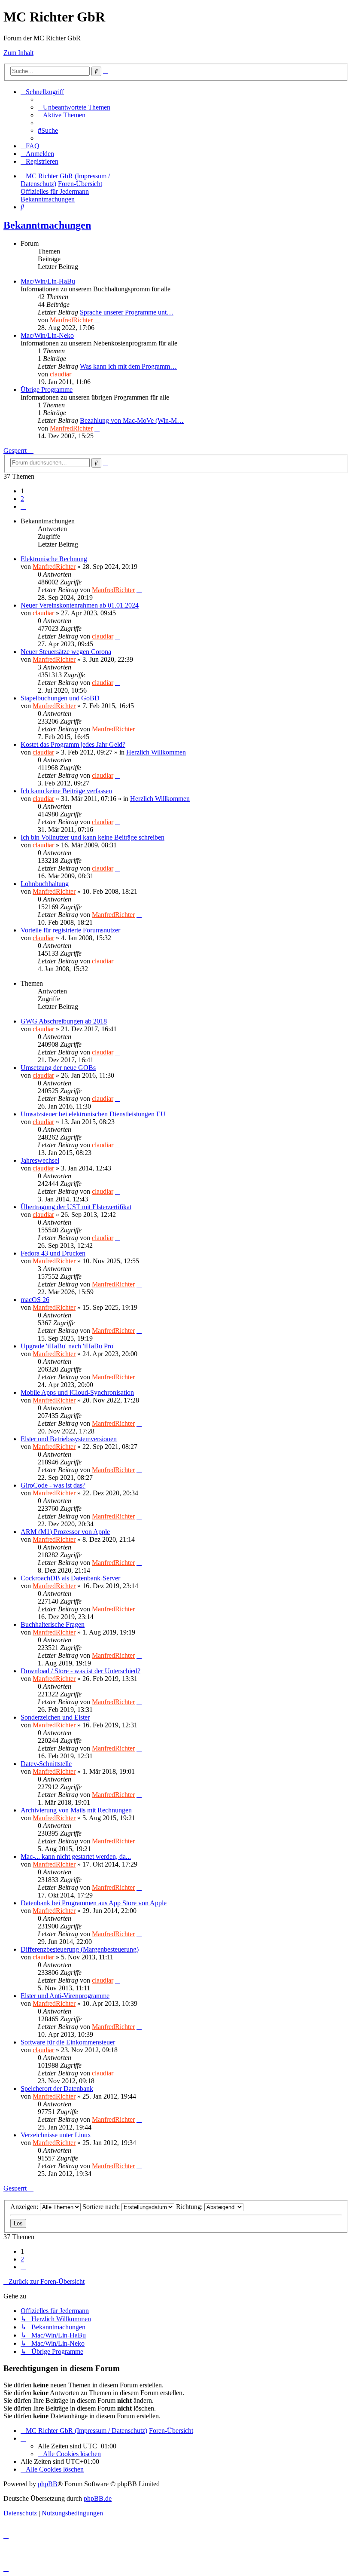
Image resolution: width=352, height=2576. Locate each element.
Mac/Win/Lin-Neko (47, 335)
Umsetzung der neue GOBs (58, 1068)
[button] (23, 506)
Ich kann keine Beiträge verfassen (66, 791)
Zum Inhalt (18, 53)
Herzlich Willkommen (156, 752)
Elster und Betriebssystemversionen (69, 1439)
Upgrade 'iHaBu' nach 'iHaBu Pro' (68, 1346)
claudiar (61, 374)
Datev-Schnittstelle (46, 1764)
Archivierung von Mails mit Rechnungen (76, 1810)
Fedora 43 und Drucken (53, 1253)
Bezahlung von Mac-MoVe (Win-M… (132, 420)
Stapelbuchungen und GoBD (60, 698)
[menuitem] (74, 107)
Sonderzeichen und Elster (55, 1717)
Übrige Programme (47, 390)
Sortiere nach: (102, 2207)
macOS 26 (35, 1300)
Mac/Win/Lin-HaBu (48, 281)
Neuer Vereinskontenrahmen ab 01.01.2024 (80, 605)
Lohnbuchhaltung (45, 884)
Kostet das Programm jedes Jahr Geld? (73, 744)
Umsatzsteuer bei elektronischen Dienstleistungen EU (93, 1114)
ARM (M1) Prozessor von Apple (65, 1532)
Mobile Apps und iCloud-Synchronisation (77, 1392)
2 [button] (22, 499)
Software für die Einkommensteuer (68, 2042)
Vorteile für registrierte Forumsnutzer (70, 930)
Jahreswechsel (40, 1160)
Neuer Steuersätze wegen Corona (66, 652)
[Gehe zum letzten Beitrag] (139, 590)
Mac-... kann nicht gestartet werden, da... (76, 1856)
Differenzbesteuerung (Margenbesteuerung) (80, 1949)
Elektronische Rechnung (54, 559)
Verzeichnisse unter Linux (56, 2135)
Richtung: (190, 2207)
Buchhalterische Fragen (53, 1624)
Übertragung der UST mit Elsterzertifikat (76, 1207)
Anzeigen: (25, 2207)
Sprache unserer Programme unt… (127, 312)
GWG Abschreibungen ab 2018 (64, 1021)
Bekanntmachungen (47, 225)
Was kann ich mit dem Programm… (128, 366)
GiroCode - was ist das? (53, 1485)
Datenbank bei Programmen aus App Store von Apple (94, 1903)
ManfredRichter (71, 320)
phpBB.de (98, 2498)
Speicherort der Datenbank (57, 2089)
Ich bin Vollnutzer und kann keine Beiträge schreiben (93, 837)
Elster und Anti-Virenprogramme (65, 1996)
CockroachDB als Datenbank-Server (70, 1578)
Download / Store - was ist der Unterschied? (80, 1671)
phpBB (48, 2484)
